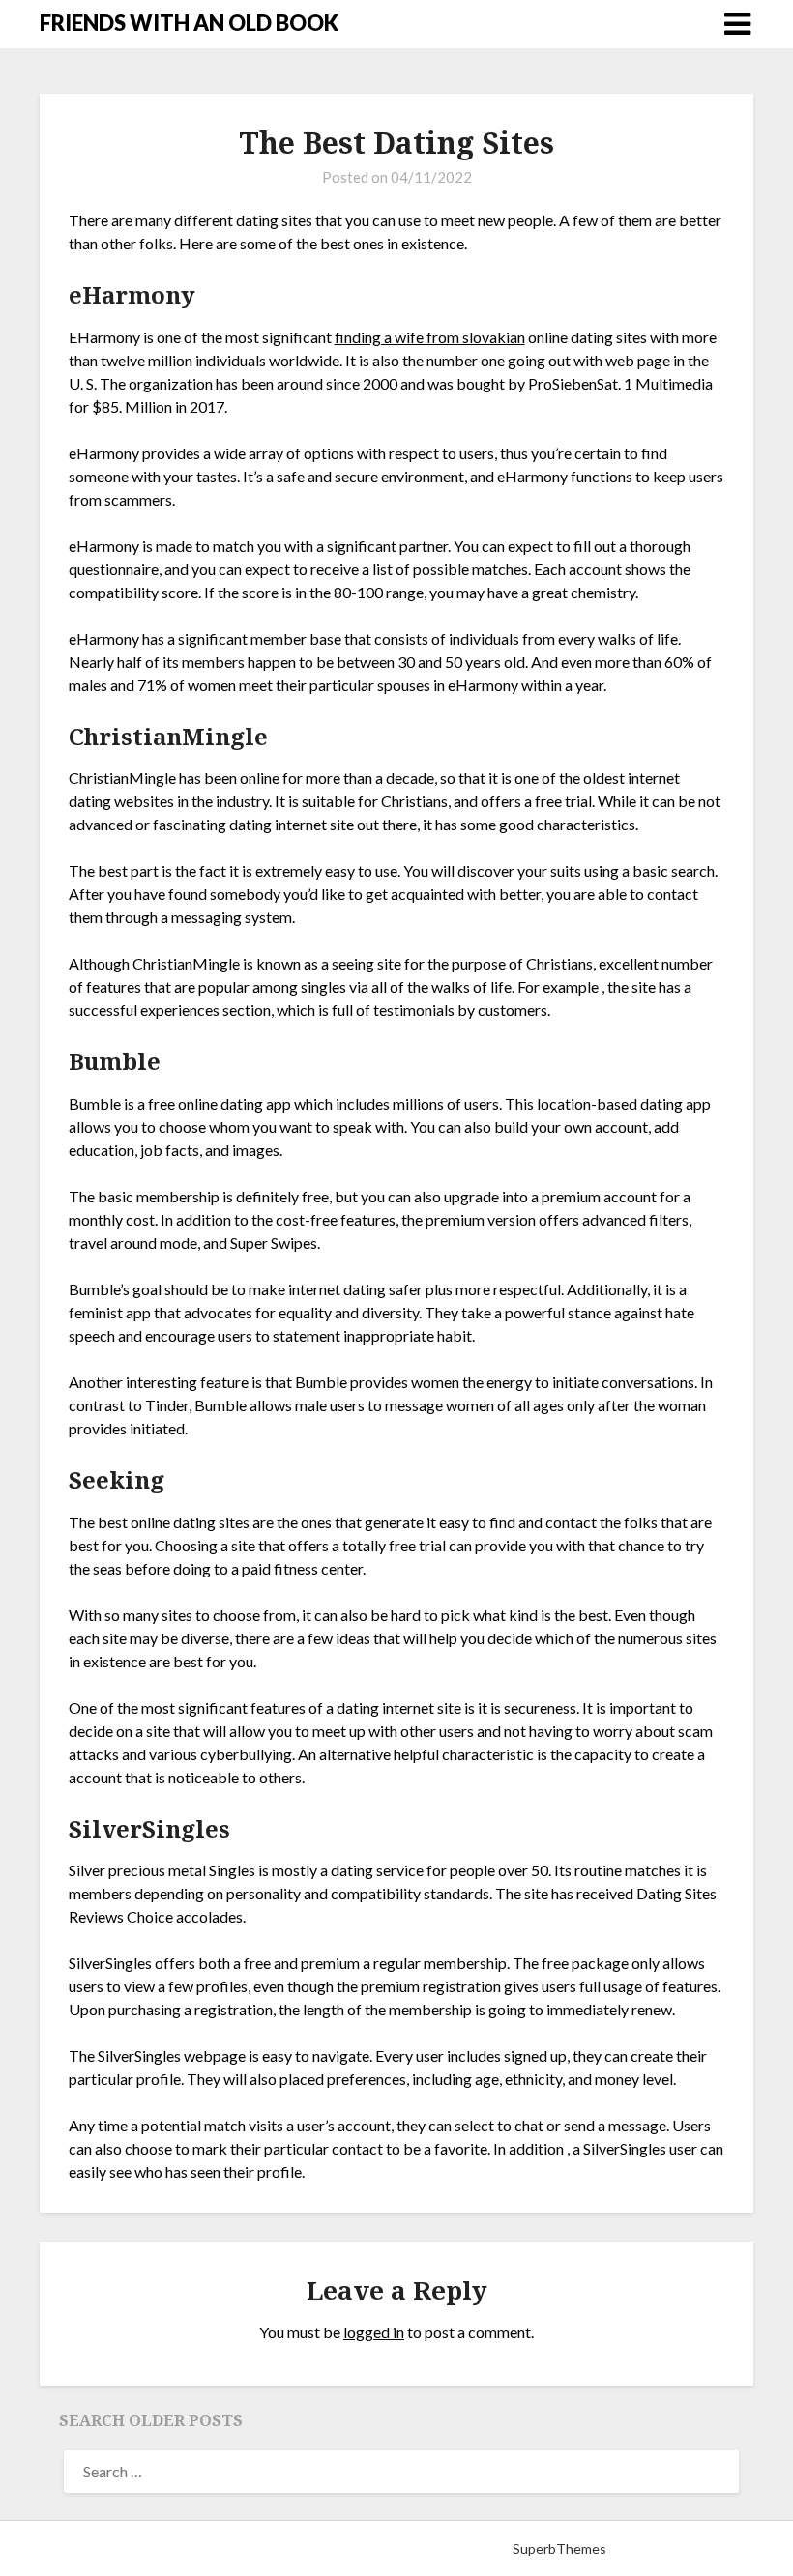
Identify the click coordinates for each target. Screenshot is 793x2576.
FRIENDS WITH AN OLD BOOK (189, 23)
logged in (374, 2332)
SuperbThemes (559, 2548)
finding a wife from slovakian (430, 337)
